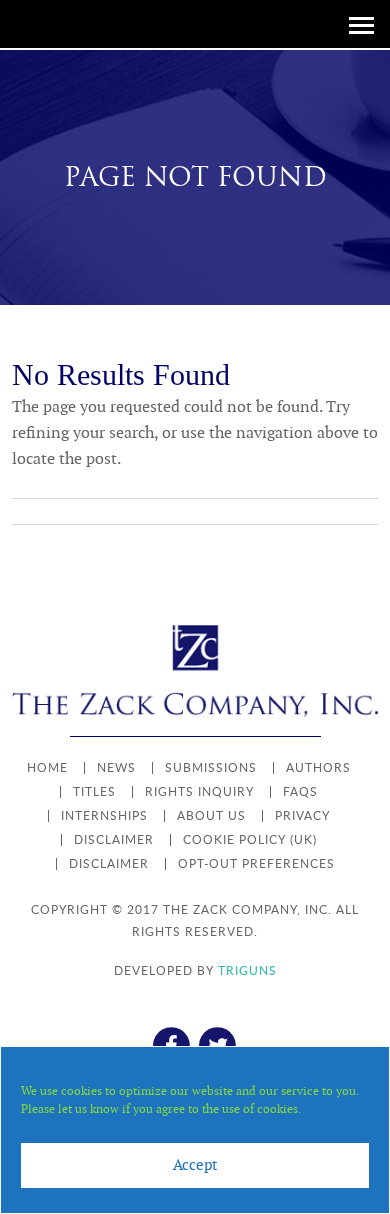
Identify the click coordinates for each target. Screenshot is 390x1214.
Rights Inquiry (199, 791)
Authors (318, 767)
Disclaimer (114, 839)
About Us (211, 815)
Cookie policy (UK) (250, 839)
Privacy (302, 815)
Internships (104, 815)
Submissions (211, 767)
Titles (94, 791)
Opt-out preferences (256, 863)
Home (47, 767)
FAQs (300, 791)
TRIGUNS (247, 970)
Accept (195, 1165)
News (116, 767)
